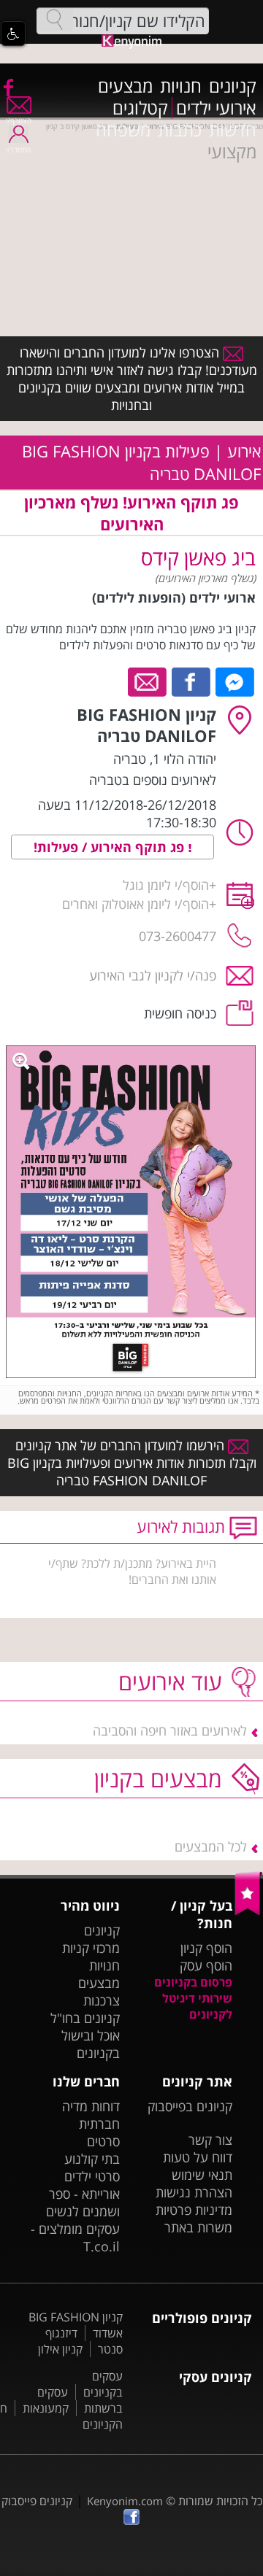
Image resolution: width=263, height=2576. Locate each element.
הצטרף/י (19, 120)
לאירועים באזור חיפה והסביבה (170, 1730)
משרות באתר (198, 2227)
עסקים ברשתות (80, 2400)
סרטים (103, 2141)
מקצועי (232, 152)
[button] (13, 34)
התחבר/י (18, 150)
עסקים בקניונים (103, 2384)
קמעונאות (46, 2408)
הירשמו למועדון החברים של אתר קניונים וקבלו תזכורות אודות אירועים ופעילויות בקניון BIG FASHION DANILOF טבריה (132, 1463)
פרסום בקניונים (193, 1982)
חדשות (233, 130)
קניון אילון (60, 2349)
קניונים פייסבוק (37, 2501)
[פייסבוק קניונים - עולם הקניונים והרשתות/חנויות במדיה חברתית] (7, 87)
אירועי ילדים (216, 108)
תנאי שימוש (202, 2175)
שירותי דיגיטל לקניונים (197, 2006)
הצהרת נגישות (194, 2192)
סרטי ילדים (92, 2176)
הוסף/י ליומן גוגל (166, 885)
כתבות (180, 130)
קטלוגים (140, 108)
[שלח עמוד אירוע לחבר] (148, 681)
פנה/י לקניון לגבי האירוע (153, 975)
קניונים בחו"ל (85, 2018)
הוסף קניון (206, 1948)
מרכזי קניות (91, 1948)
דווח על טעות (198, 2157)
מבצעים (125, 86)
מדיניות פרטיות (194, 2210)
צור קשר (210, 2140)
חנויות (181, 86)
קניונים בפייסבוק (190, 2106)
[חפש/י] (55, 20)
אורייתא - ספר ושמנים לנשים (83, 2202)
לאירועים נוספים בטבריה (153, 780)
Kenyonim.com (125, 2501)
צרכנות (102, 2000)
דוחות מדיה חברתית (91, 2115)
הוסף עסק (206, 1965)
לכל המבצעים (211, 1846)
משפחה (123, 130)
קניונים (233, 86)
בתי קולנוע (92, 2159)
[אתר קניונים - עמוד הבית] (249, 1912)
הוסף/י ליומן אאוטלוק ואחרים (136, 904)
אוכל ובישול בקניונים (91, 2044)
